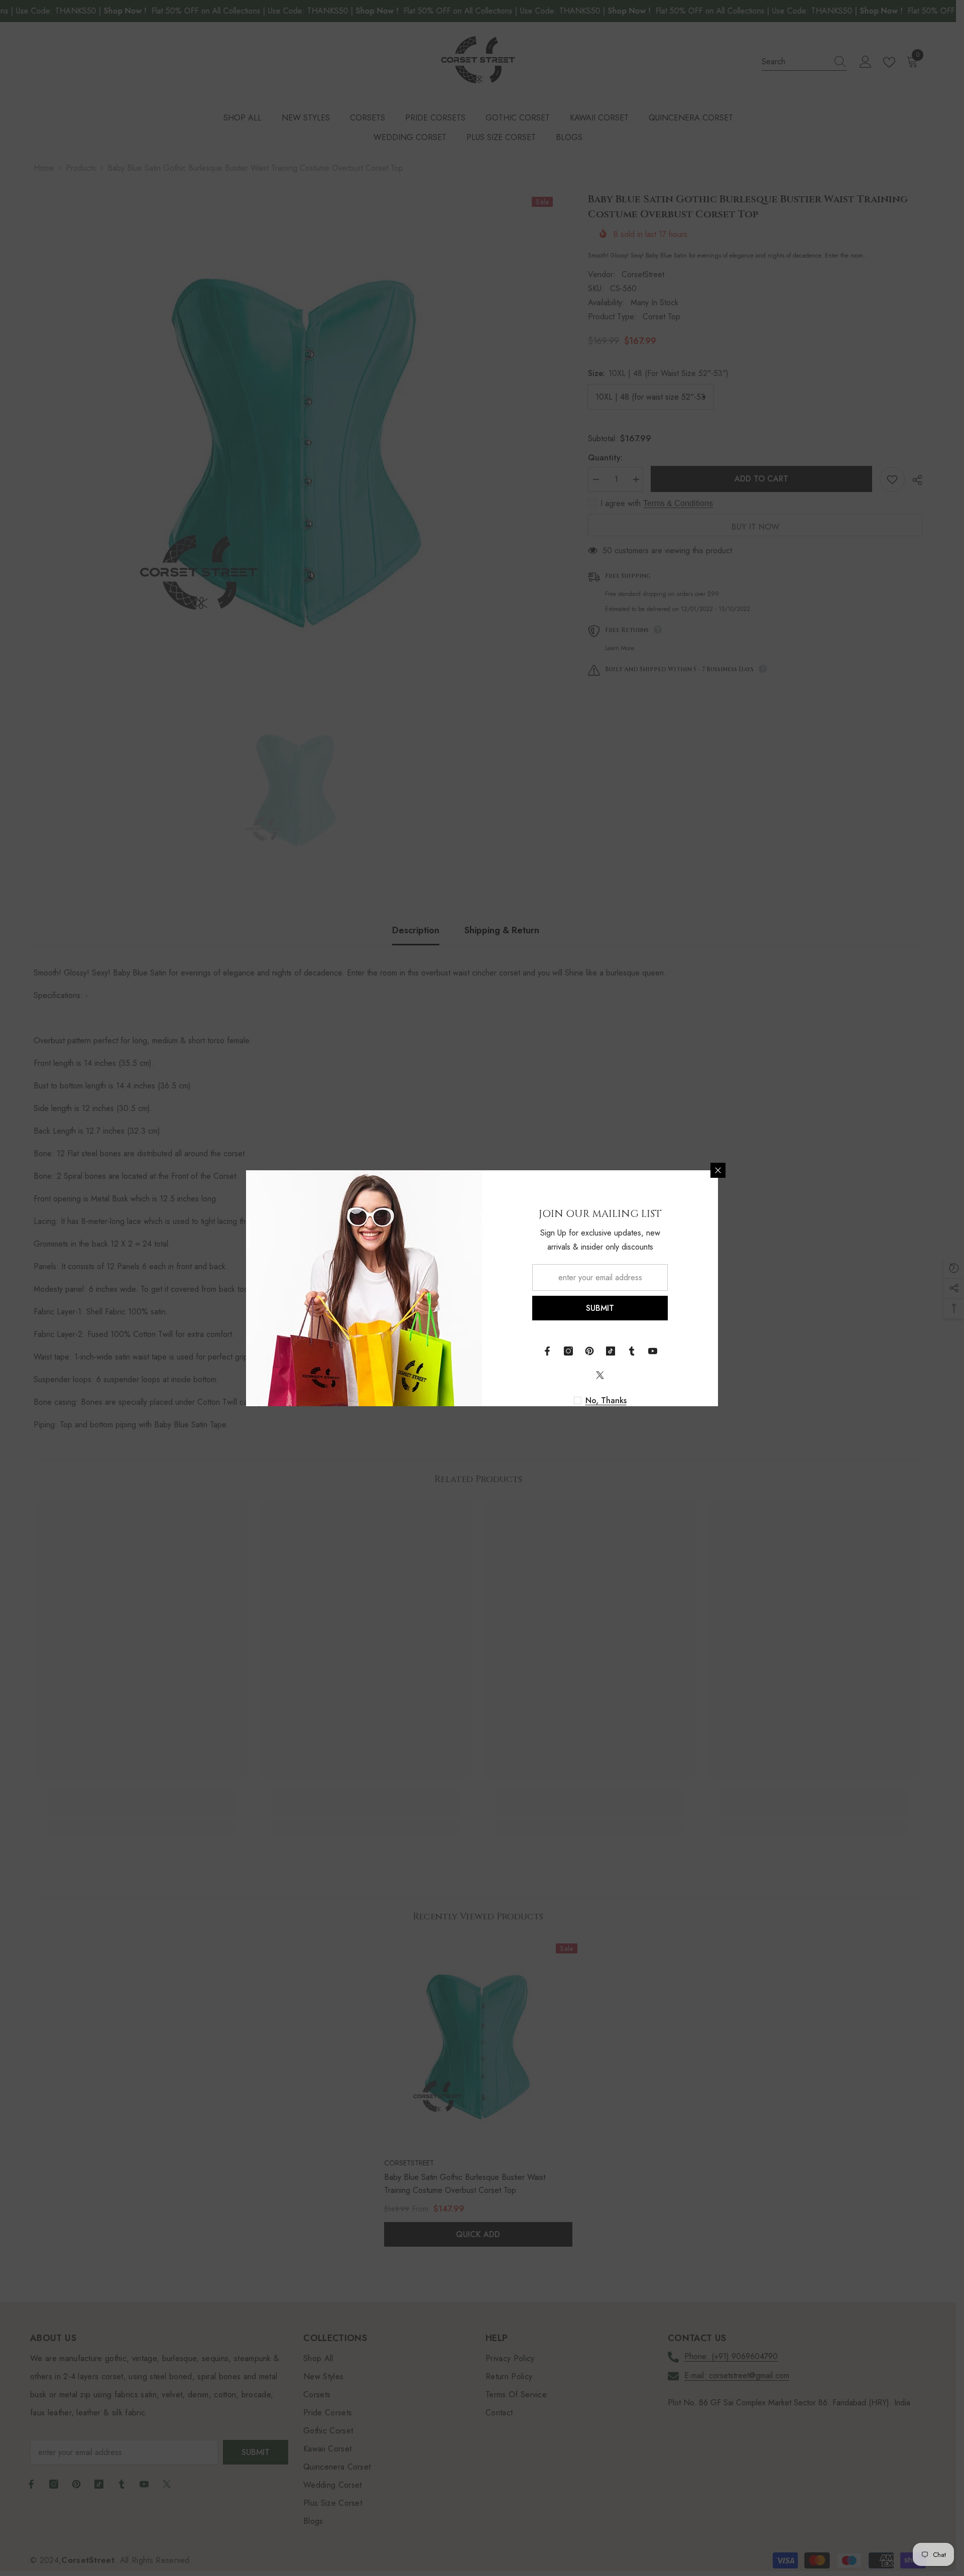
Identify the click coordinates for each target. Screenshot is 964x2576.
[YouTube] (653, 1351)
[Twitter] (600, 1375)
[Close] (718, 1170)
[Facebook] (547, 1351)
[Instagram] (568, 1351)
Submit (600, 1308)
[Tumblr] (632, 1351)
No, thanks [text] (606, 1401)
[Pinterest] (589, 1351)
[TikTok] (611, 1351)
